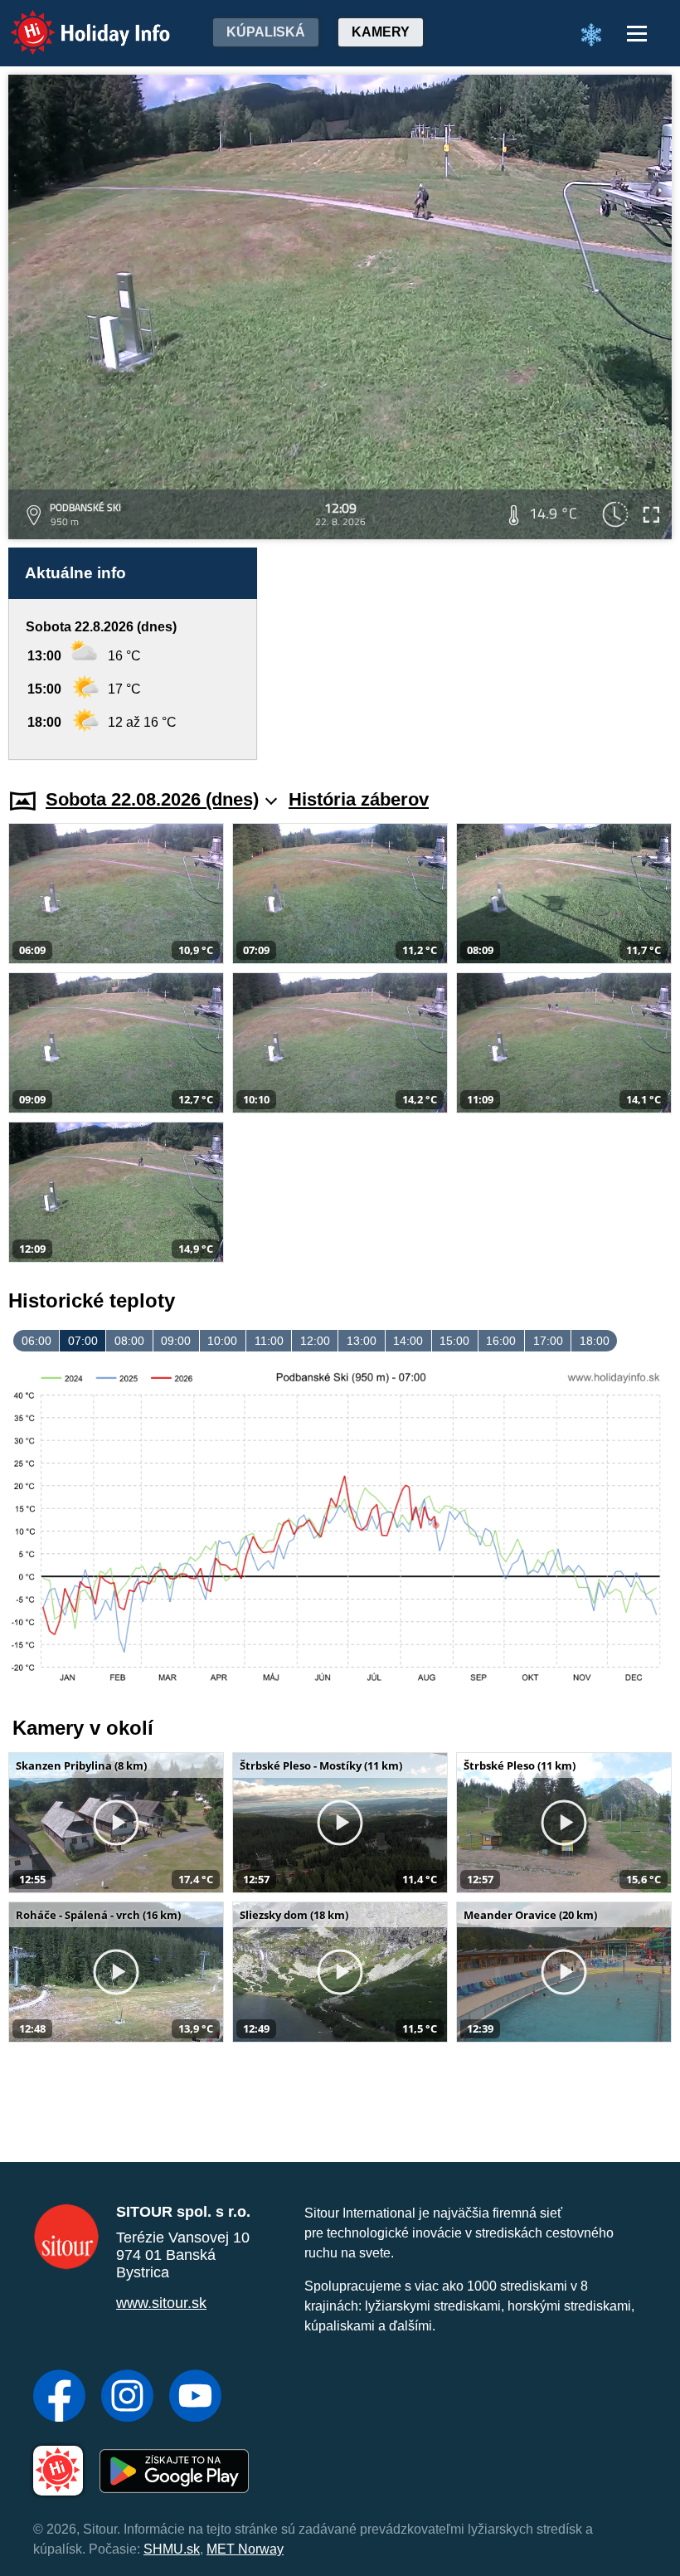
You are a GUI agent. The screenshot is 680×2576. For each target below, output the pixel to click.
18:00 (595, 1341)
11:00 (269, 1341)
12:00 (315, 1341)
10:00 (222, 1341)
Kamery (381, 32)
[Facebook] (59, 2398)
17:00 (548, 1341)
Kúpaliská (266, 32)
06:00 (36, 1341)
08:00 (129, 1341)
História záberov (359, 799)
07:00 (83, 1341)
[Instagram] (127, 2398)
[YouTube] (195, 2398)
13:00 (362, 1341)
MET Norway (245, 2549)
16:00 (501, 1341)
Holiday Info (75, 21)
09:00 (176, 1341)
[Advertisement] (473, 654)
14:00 (408, 1341)
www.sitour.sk (161, 2303)
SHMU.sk (172, 2549)
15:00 (454, 1341)
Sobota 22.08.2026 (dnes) (152, 799)
